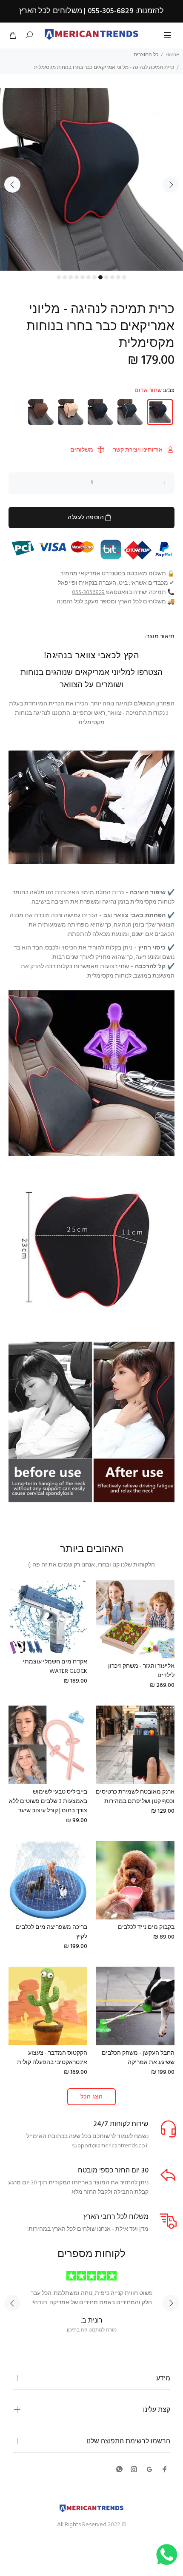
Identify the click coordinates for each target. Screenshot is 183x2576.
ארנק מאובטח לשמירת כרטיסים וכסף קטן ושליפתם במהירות (135, 1797)
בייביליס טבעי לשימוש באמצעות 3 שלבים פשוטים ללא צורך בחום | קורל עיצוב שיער (48, 1801)
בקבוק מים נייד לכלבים (146, 1927)
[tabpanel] (91, 179)
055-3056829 (88, 593)
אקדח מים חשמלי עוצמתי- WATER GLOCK (54, 1667)
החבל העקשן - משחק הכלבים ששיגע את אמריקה (138, 2058)
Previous (12, 185)
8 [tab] (100, 277)
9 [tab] (106, 277)
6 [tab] (89, 277)
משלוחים (82, 450)
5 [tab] (83, 277)
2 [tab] (65, 277)
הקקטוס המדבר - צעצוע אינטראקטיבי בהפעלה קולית (52, 2058)
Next (171, 185)
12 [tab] (124, 277)
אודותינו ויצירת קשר (138, 450)
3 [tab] (71, 277)
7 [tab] (94, 277)
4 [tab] (77, 277)
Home (172, 55)
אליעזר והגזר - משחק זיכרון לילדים (141, 1671)
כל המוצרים (146, 55)
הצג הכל (91, 2097)
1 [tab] (59, 277)
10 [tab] (112, 277)
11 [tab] (118, 277)
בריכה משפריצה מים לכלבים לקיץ (51, 1932)
